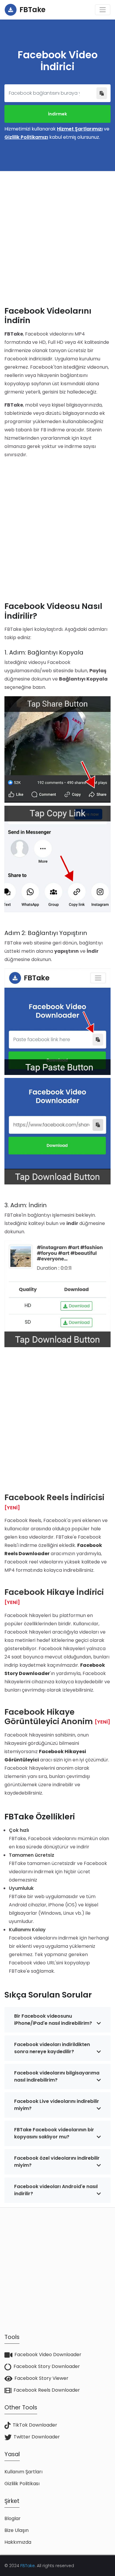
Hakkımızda (18, 2542)
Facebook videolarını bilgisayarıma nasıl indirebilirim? (57, 2076)
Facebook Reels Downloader (47, 2390)
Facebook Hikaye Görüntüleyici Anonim (49, 1717)
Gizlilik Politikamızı (26, 137)
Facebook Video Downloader (48, 2355)
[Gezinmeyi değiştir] (103, 10)
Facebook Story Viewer (41, 2378)
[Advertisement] (57, 234)
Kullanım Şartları (23, 2472)
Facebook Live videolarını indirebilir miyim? (57, 2105)
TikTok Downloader (35, 2425)
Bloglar (13, 2518)
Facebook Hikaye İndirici (54, 1592)
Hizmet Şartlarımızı (80, 129)
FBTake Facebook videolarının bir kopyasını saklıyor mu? (54, 2133)
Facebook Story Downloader (47, 2366)
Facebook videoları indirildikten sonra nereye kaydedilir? (52, 2048)
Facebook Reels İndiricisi (54, 1497)
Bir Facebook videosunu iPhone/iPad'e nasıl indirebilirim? (53, 2020)
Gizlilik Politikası (22, 2484)
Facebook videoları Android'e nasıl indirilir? (56, 2190)
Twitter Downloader (37, 2437)
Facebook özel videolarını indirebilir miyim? (57, 2162)
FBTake (28, 2566)
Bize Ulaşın (17, 2530)
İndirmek (57, 114)
